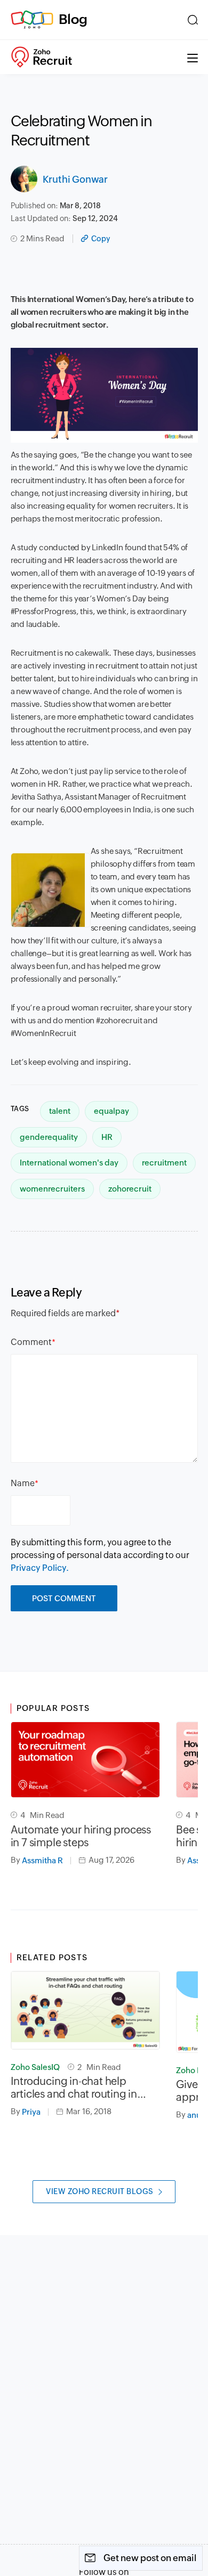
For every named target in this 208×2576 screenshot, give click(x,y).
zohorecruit (130, 1189)
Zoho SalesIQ (35, 2067)
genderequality (49, 1137)
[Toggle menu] (193, 57)
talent (60, 1111)
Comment (31, 1342)
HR (107, 1137)
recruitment (164, 1163)
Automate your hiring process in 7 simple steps (81, 1836)
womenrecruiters (52, 1189)
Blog (73, 19)
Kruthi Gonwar (75, 179)
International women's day (69, 1163)
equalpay (111, 1111)
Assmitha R (42, 1860)
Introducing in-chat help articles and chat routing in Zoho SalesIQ (74, 2088)
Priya (31, 2112)
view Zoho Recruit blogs (100, 2191)
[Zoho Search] (193, 20)
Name (23, 1483)
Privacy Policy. (40, 1568)
